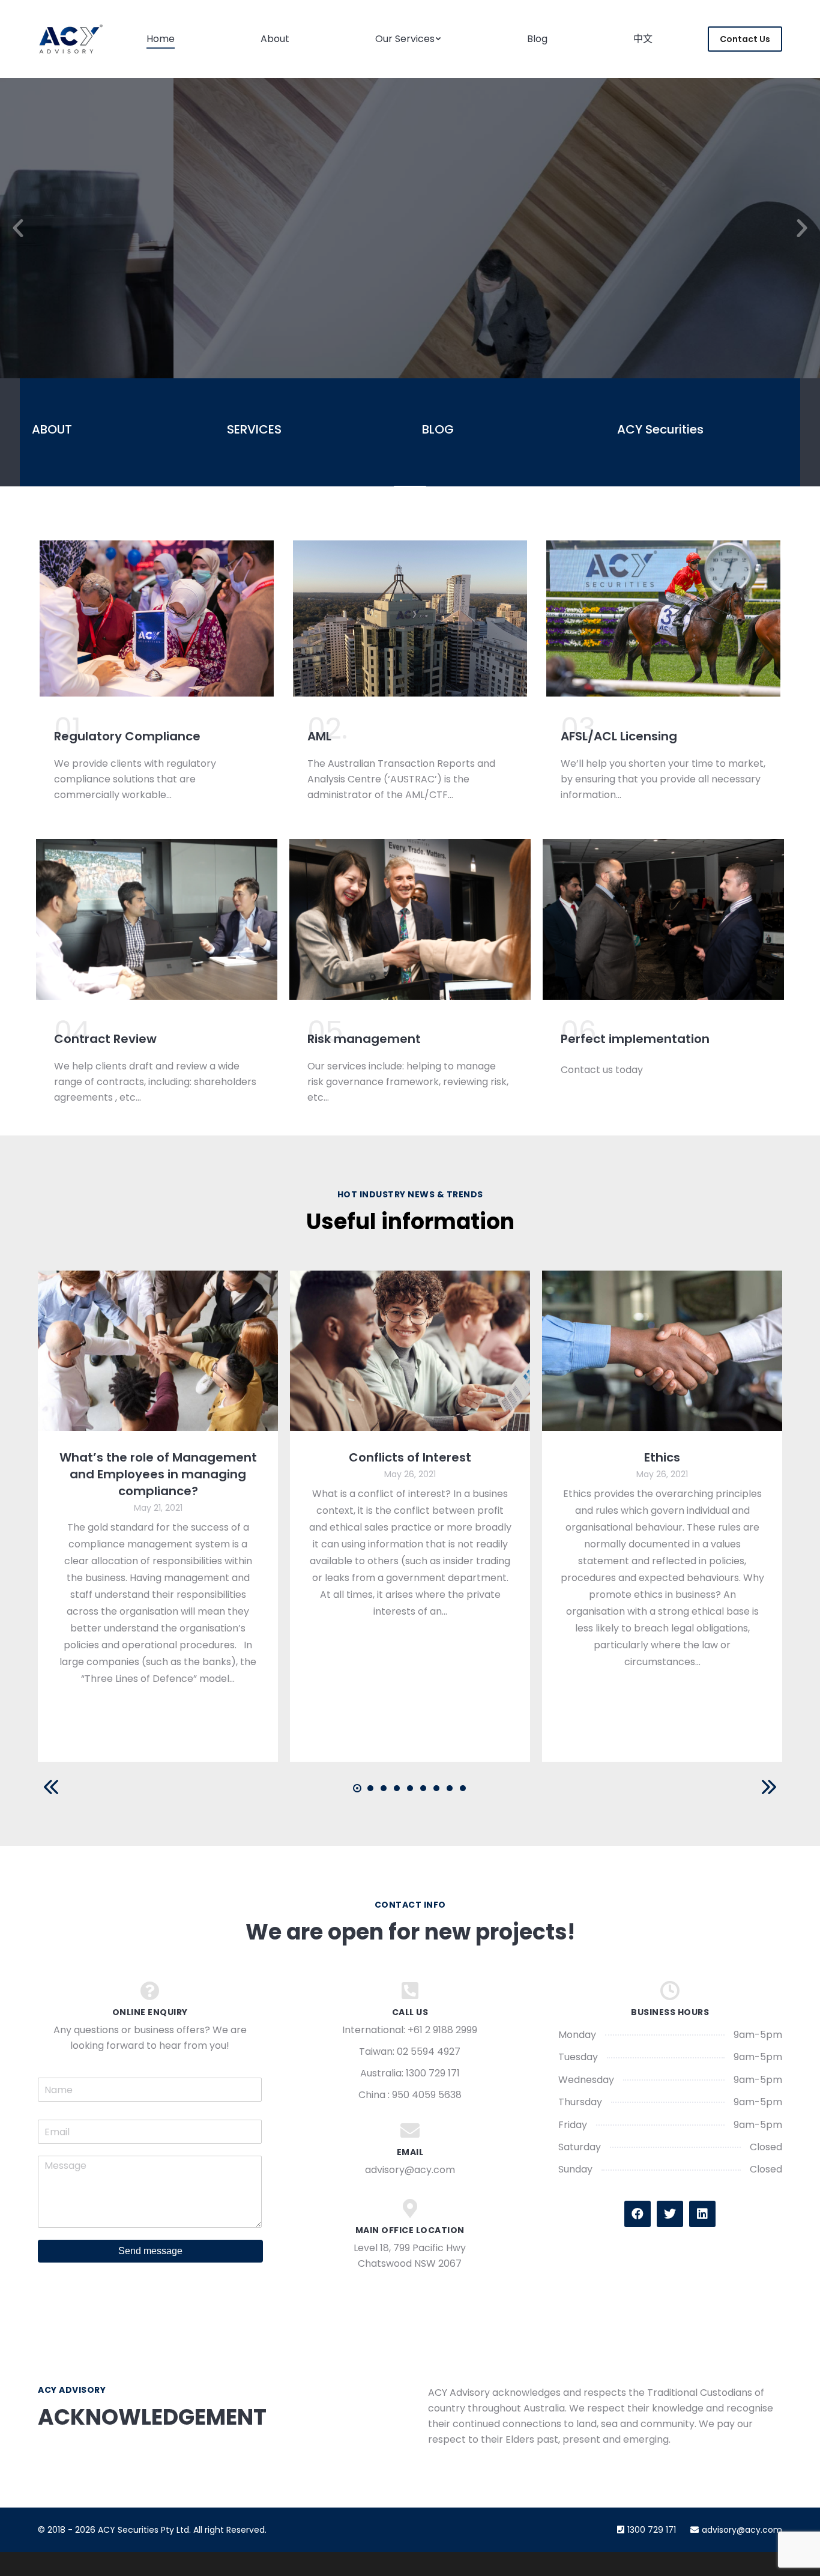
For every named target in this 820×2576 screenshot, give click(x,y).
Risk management (364, 1039)
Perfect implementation (635, 1039)
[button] (18, 228)
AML (319, 736)
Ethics (662, 1457)
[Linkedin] (702, 2214)
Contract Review (105, 1039)
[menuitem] (161, 39)
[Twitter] (670, 2214)
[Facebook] (638, 2214)
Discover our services (410, 299)
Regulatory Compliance (127, 736)
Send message (150, 2251)
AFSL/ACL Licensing (619, 736)
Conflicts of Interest (410, 1457)
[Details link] (158, 1351)
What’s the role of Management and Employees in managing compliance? (158, 1474)
